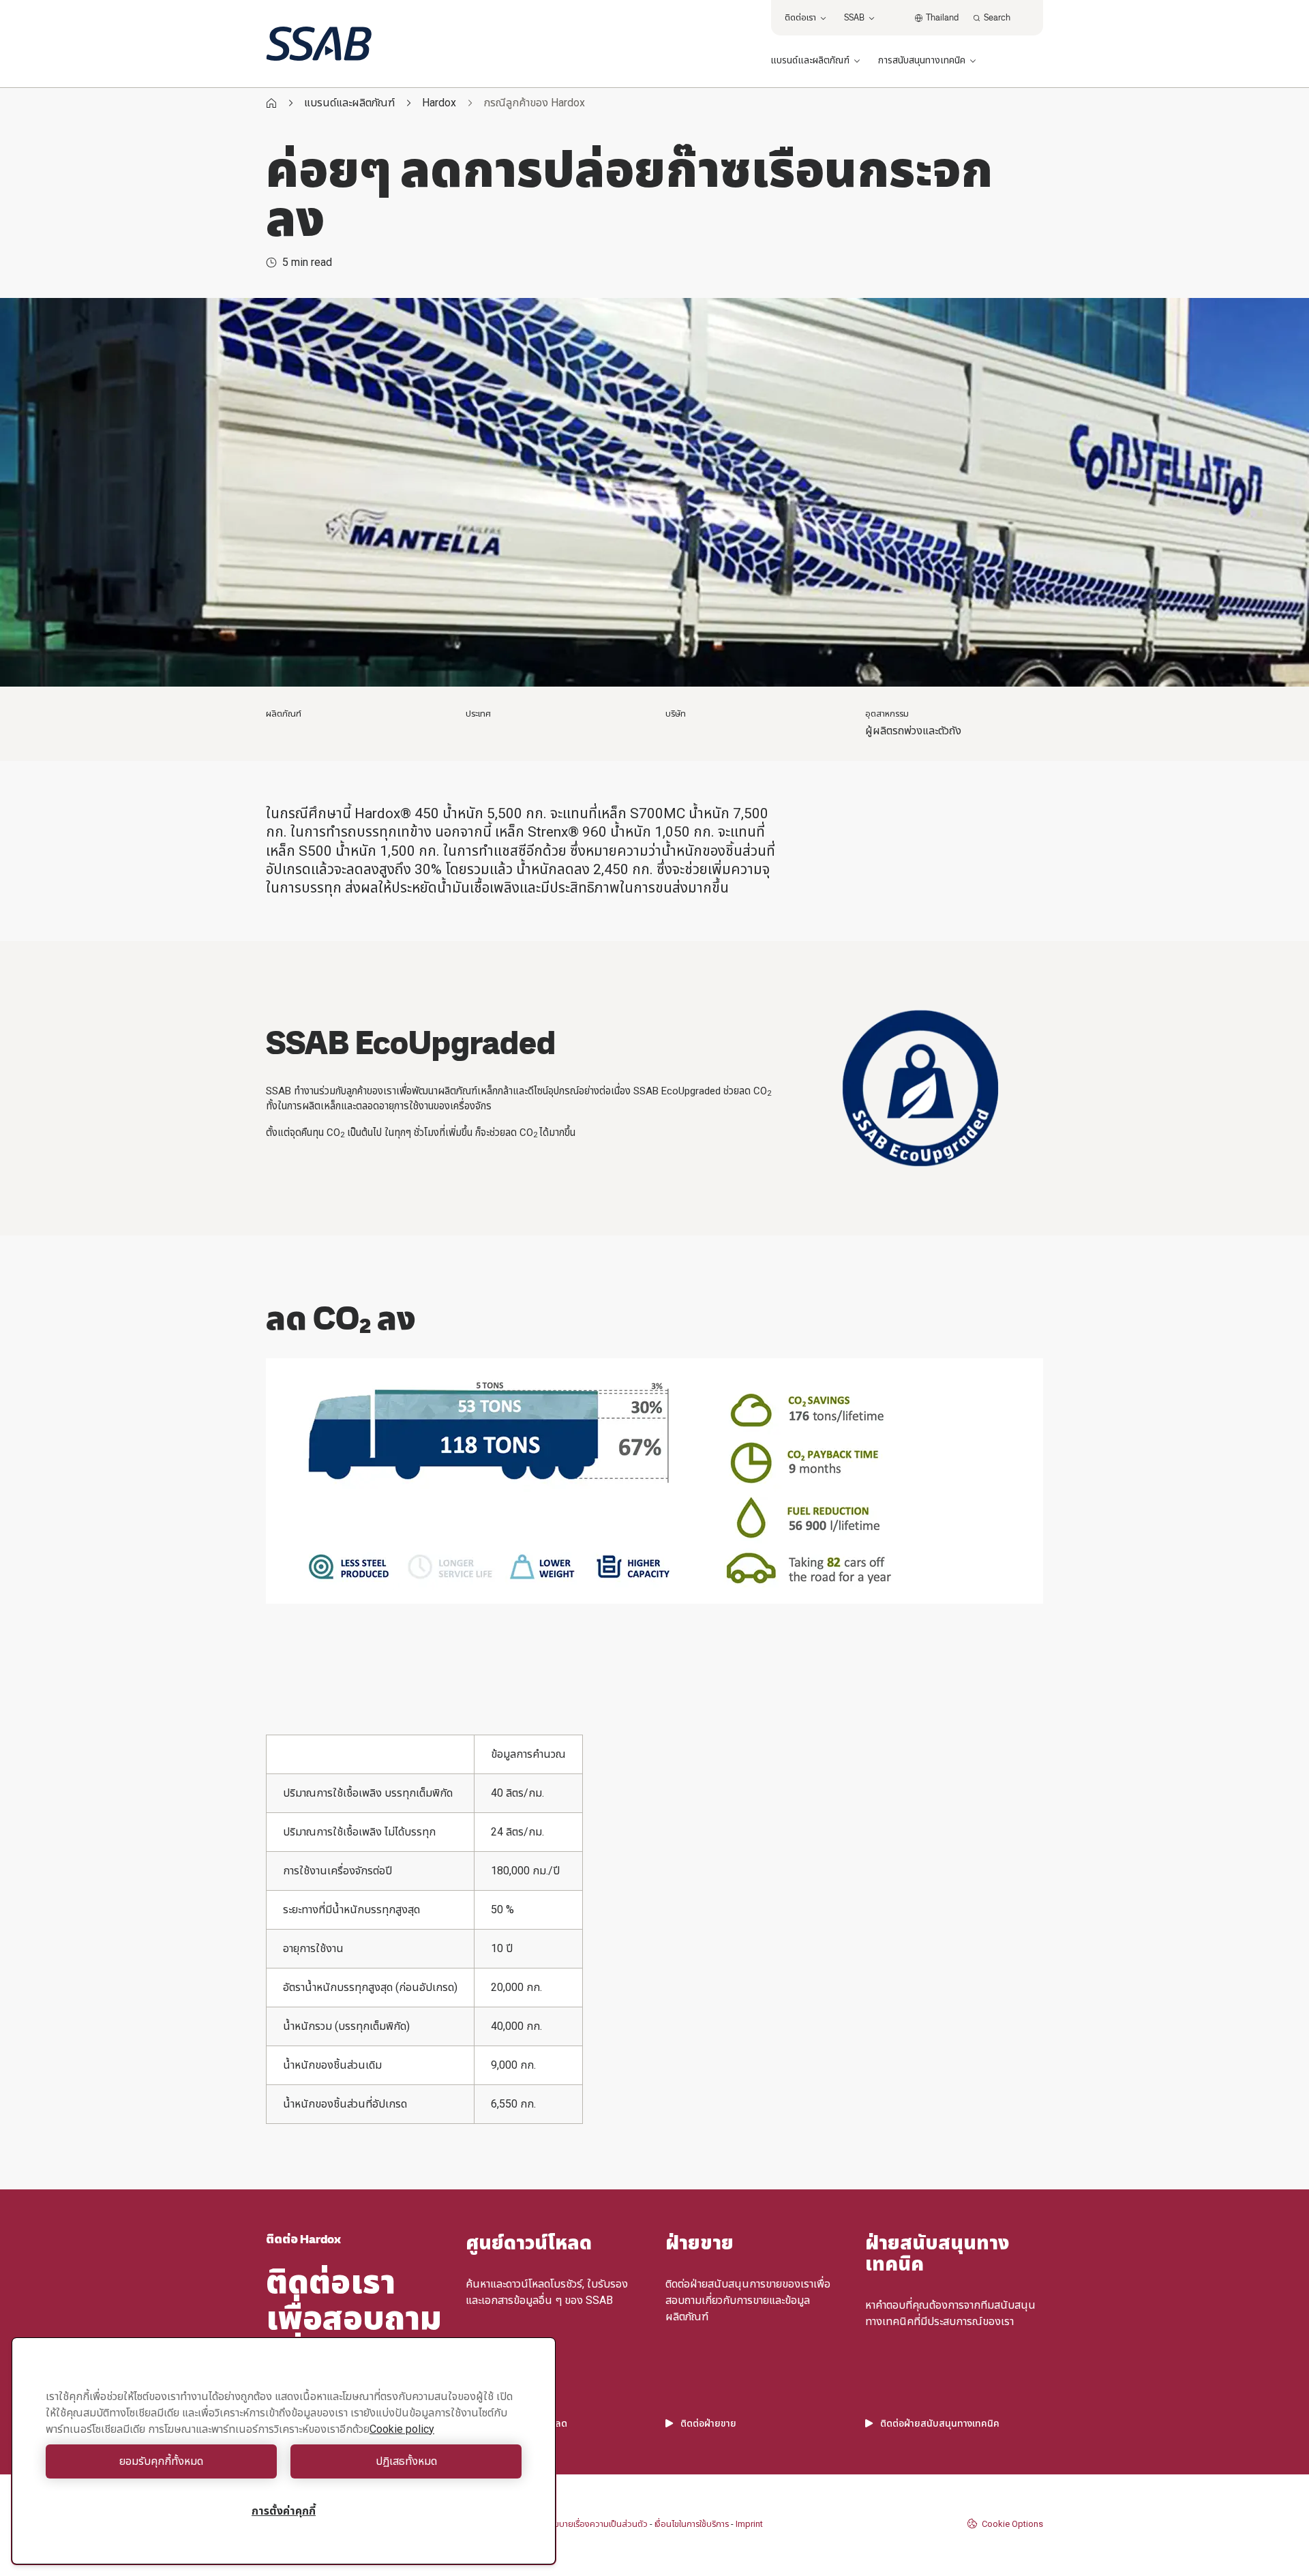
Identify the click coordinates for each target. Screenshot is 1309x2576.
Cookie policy (402, 2429)
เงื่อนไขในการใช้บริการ (692, 2524)
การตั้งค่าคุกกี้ (284, 2511)
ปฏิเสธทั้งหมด (406, 2461)
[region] (284, 2451)
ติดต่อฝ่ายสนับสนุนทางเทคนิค (940, 2423)
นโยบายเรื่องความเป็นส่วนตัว (597, 2524)
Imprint (749, 2524)
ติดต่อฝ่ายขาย (708, 2423)
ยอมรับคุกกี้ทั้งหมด (161, 2461)
